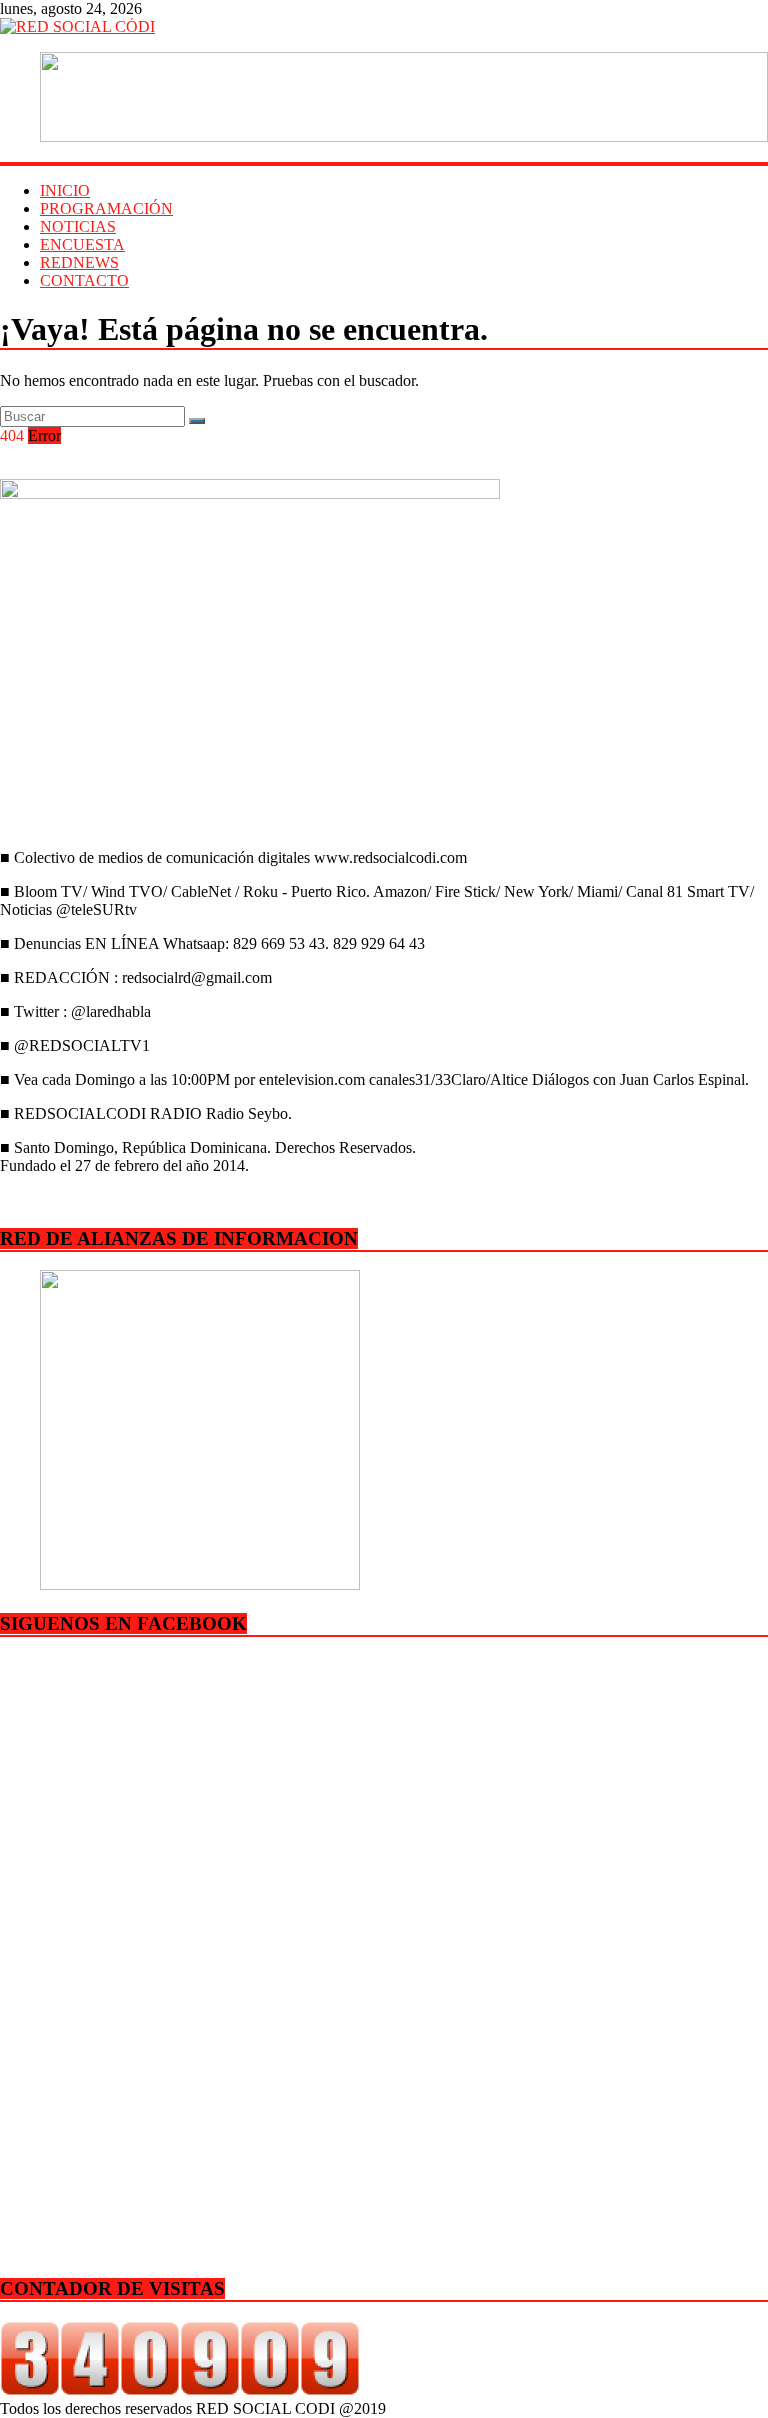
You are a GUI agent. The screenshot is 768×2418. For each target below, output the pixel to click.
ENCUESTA (82, 244)
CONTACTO (84, 280)
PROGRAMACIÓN (106, 208)
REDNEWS (79, 262)
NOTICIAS (78, 226)
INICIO (65, 190)
